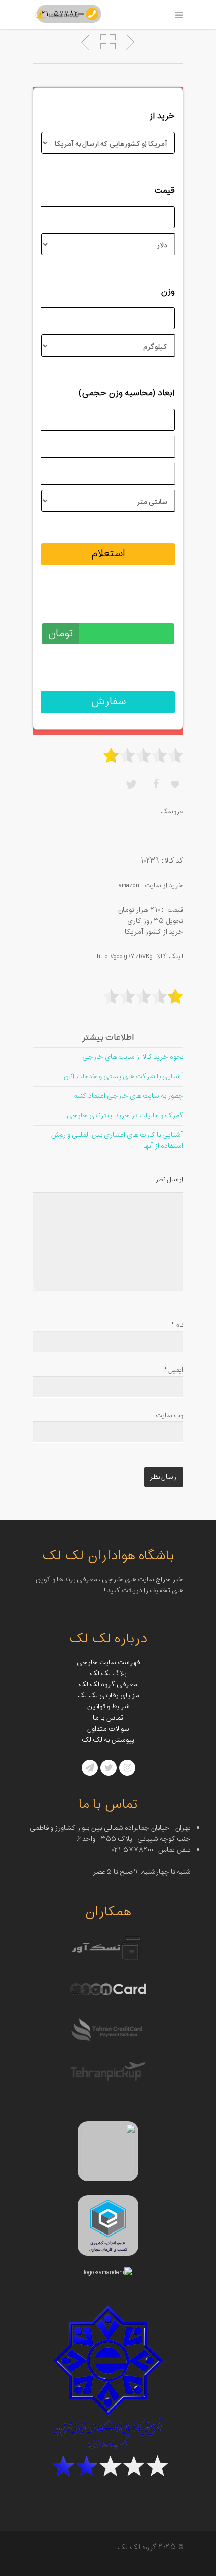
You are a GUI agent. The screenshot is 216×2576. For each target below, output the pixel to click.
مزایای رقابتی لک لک (108, 1696)
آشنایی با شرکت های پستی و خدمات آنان (123, 1076)
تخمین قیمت (151, 607)
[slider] (143, 755)
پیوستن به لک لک (108, 1740)
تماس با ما (108, 1718)
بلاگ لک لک (108, 1674)
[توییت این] (133, 785)
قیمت (165, 191)
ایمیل (174, 1370)
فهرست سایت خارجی (108, 1663)
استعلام (108, 554)
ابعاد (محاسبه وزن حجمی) (127, 393)
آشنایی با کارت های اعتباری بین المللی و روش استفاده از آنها (117, 1141)
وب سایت (170, 1415)
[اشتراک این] (155, 785)
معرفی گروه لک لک (108, 1685)
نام (177, 1325)
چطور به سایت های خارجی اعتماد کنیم (128, 1096)
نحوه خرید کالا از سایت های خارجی (133, 1057)
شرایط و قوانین (108, 1707)
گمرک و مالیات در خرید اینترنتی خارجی (125, 1115)
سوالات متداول (108, 1729)
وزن (168, 292)
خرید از (162, 116)
